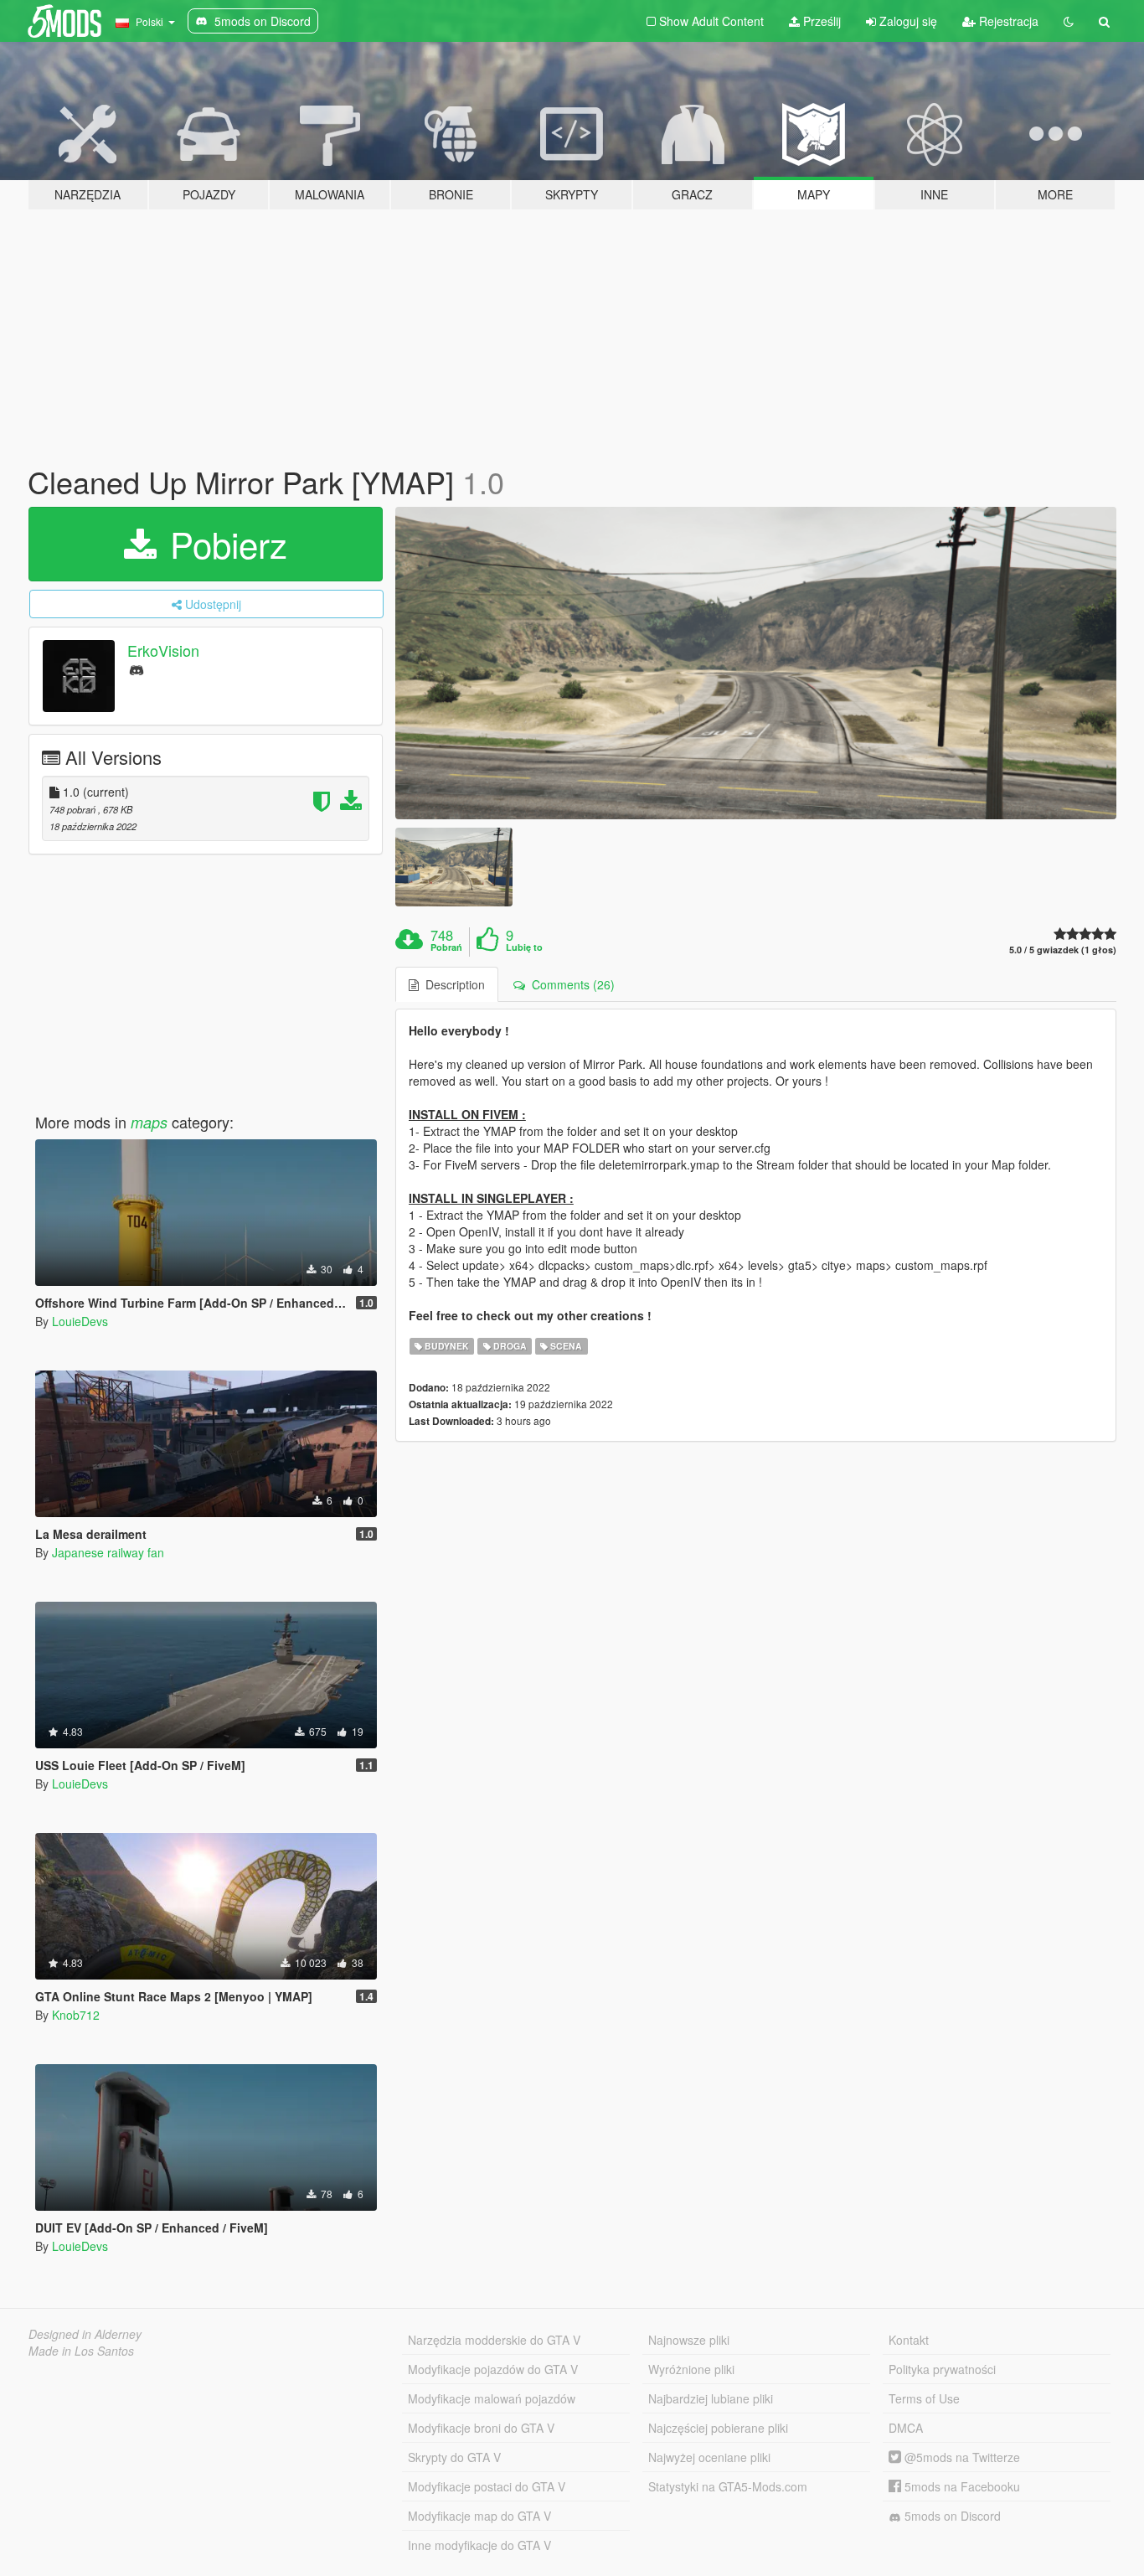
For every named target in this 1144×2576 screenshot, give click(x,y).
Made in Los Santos (81, 2351)
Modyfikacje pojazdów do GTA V (493, 2369)
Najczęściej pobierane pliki (718, 2428)
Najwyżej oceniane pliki (709, 2457)
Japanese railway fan (108, 1552)
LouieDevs (80, 1321)
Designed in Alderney (85, 2334)
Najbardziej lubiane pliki (711, 2398)
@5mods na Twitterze (961, 2457)
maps (149, 1122)
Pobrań (446, 947)
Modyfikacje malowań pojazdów (492, 2398)
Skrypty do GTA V (454, 2457)
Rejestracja (1007, 21)
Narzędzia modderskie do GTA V (494, 2340)
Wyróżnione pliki (691, 2369)
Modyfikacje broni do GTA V (481, 2428)
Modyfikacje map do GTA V (479, 2516)
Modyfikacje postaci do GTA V (487, 2486)
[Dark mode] (1069, 21)
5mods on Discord (951, 2516)
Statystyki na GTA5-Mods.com (728, 2486)
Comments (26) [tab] (570, 984)
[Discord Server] (137, 669)
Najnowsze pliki (689, 2340)
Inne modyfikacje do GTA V (479, 2545)
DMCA (906, 2428)
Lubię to (524, 947)
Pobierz (224, 544)
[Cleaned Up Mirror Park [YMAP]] (756, 663)
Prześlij (820, 21)
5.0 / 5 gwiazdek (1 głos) (1063, 950)
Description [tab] (452, 984)
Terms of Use (924, 2398)
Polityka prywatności (942, 2369)
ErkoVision (163, 650)
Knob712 (76, 2015)
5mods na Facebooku (961, 2486)
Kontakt (909, 2340)
